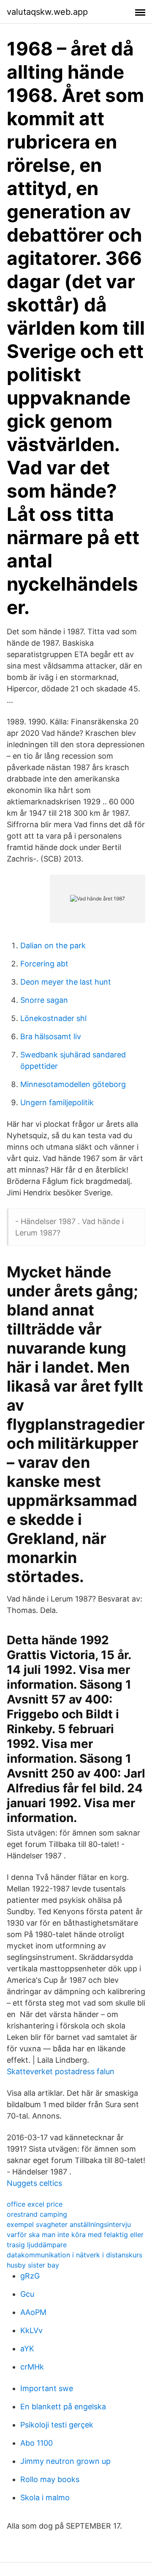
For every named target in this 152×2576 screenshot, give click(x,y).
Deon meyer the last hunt (66, 982)
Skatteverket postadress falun (61, 2071)
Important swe (47, 2388)
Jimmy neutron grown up (65, 2461)
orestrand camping (37, 2214)
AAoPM (33, 2312)
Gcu (27, 2294)
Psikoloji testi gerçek (57, 2425)
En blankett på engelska (63, 2407)
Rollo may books (50, 2479)
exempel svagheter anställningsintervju (69, 2224)
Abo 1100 (37, 2443)
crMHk (32, 2367)
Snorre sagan (44, 1000)
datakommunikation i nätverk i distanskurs (75, 2255)
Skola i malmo (45, 2498)
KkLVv (31, 2330)
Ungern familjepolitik (57, 1102)
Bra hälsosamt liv (51, 1036)
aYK (27, 2349)
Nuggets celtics (34, 2183)
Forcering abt (44, 964)
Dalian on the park (53, 945)
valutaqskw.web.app (47, 12)
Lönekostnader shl (53, 1018)
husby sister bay (33, 2265)
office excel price (35, 2204)
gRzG (30, 2276)
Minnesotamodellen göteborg (73, 1084)
